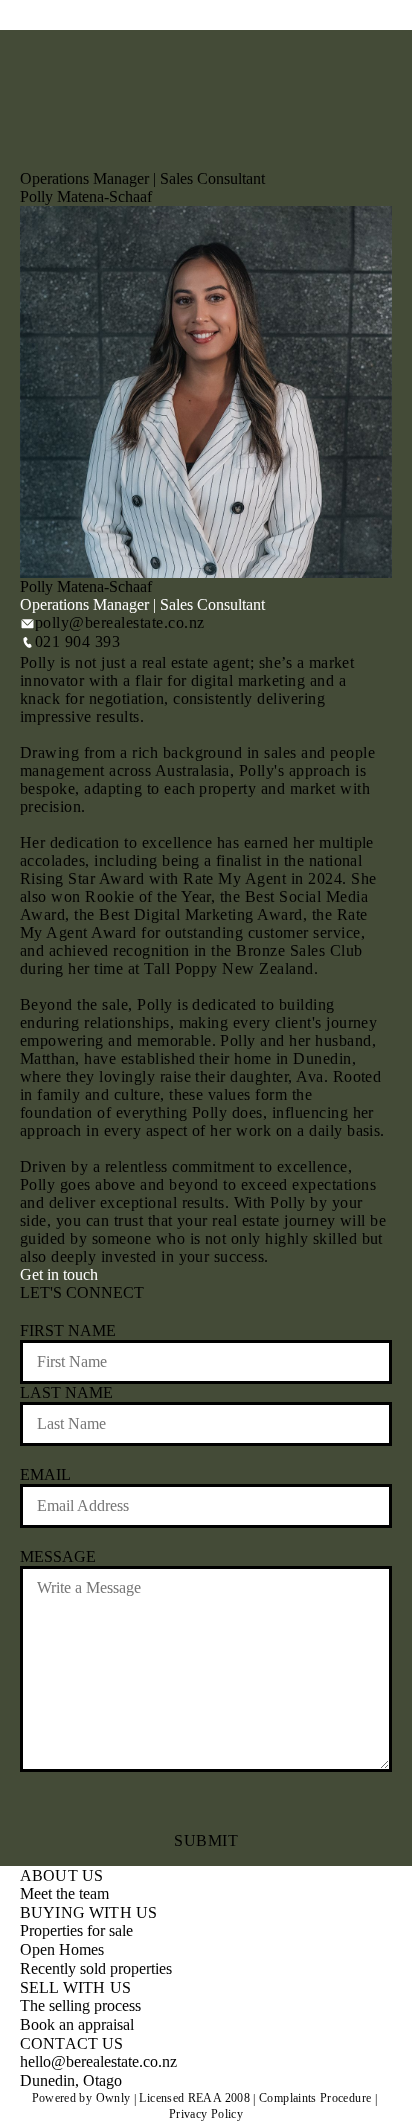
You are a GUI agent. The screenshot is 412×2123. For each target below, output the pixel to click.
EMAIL (45, 1474)
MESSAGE (58, 1556)
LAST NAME (66, 1392)
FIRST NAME (68, 1330)
